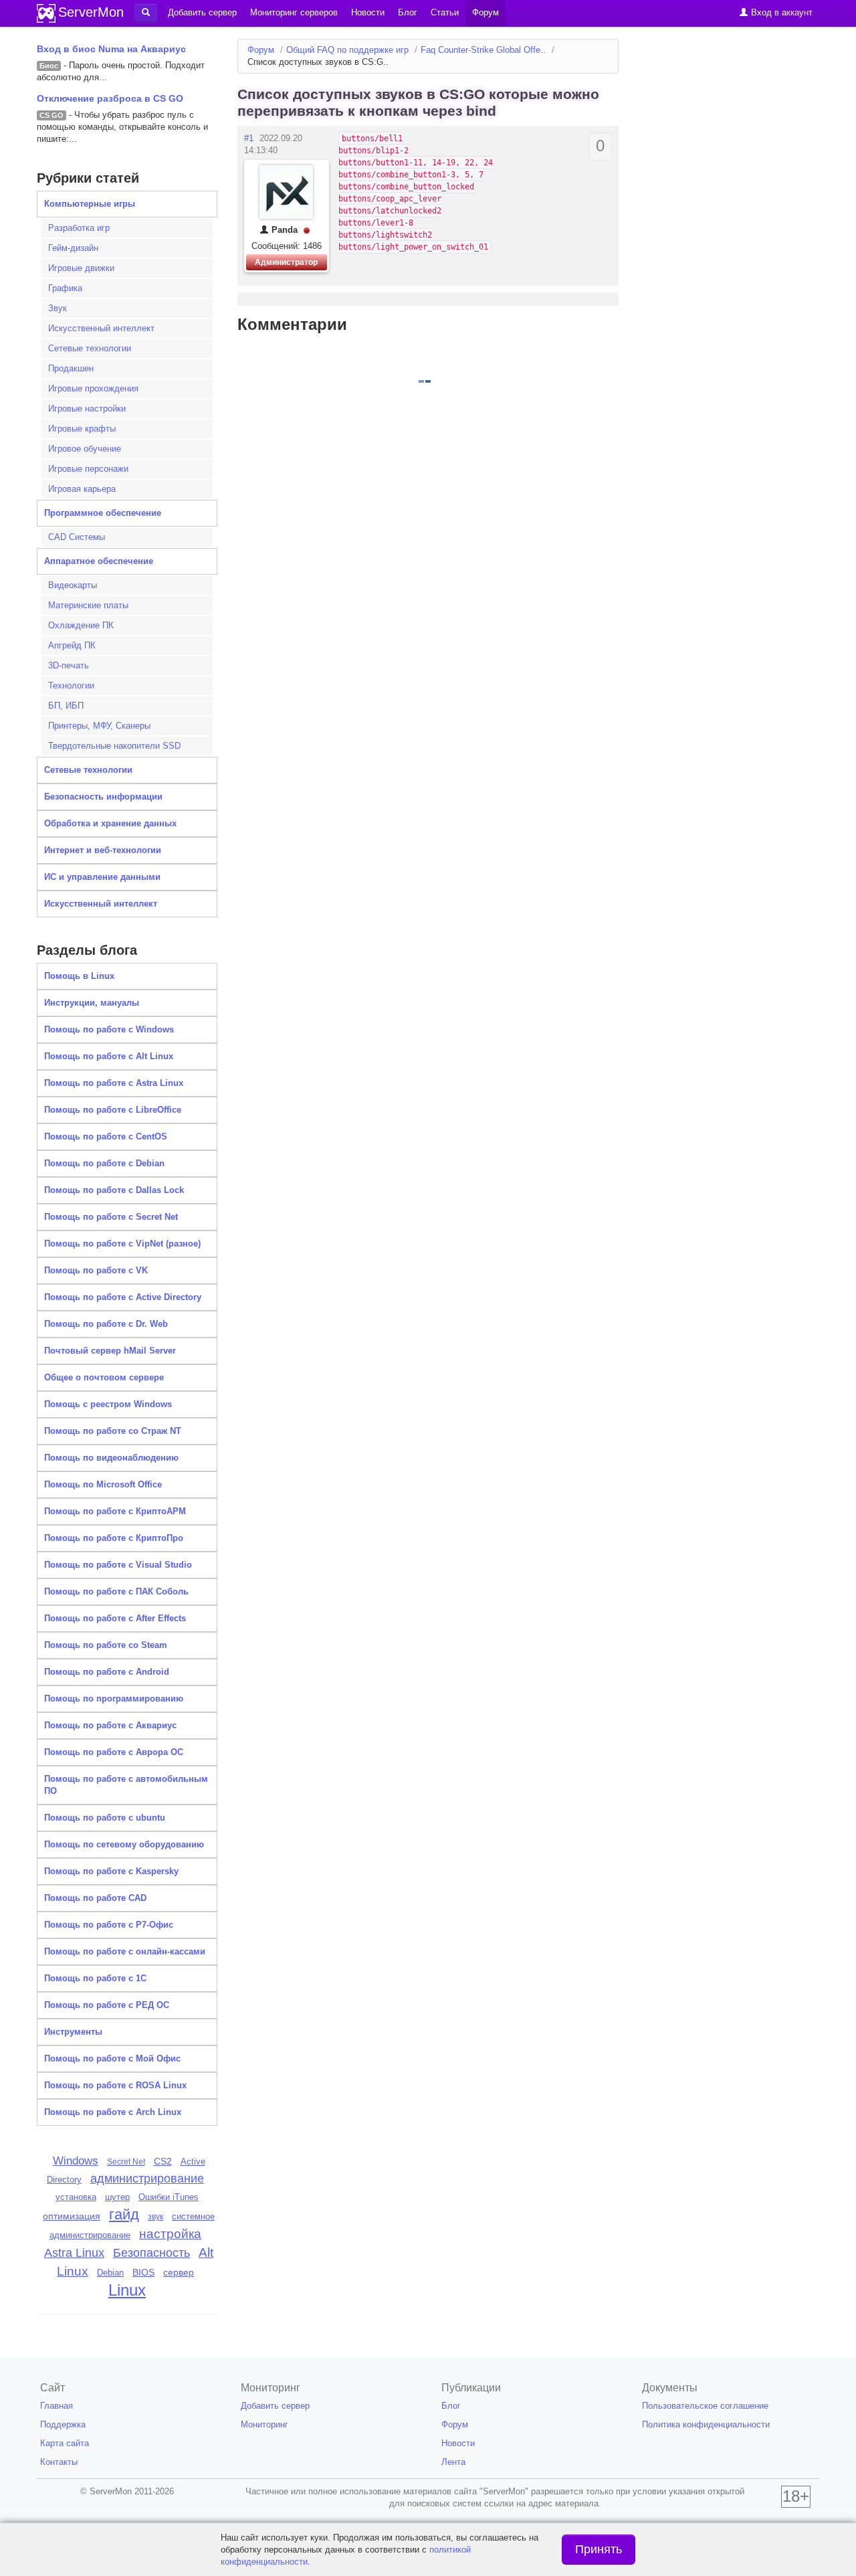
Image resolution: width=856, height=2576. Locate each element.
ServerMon (91, 12)
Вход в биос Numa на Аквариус (111, 49)
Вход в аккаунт (780, 12)
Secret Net (126, 2162)
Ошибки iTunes (169, 2197)
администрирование (147, 2179)
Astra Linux (74, 2253)
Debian (110, 2273)
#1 (249, 138)
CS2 (163, 2161)
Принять (599, 2549)
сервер (179, 2272)
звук (155, 2217)
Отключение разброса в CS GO (110, 98)
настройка (170, 2234)
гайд (124, 2214)
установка (76, 2197)
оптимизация (72, 2216)
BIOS (143, 2273)
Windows (76, 2160)
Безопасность (151, 2253)
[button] (146, 13)
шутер (117, 2197)
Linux (127, 2290)
